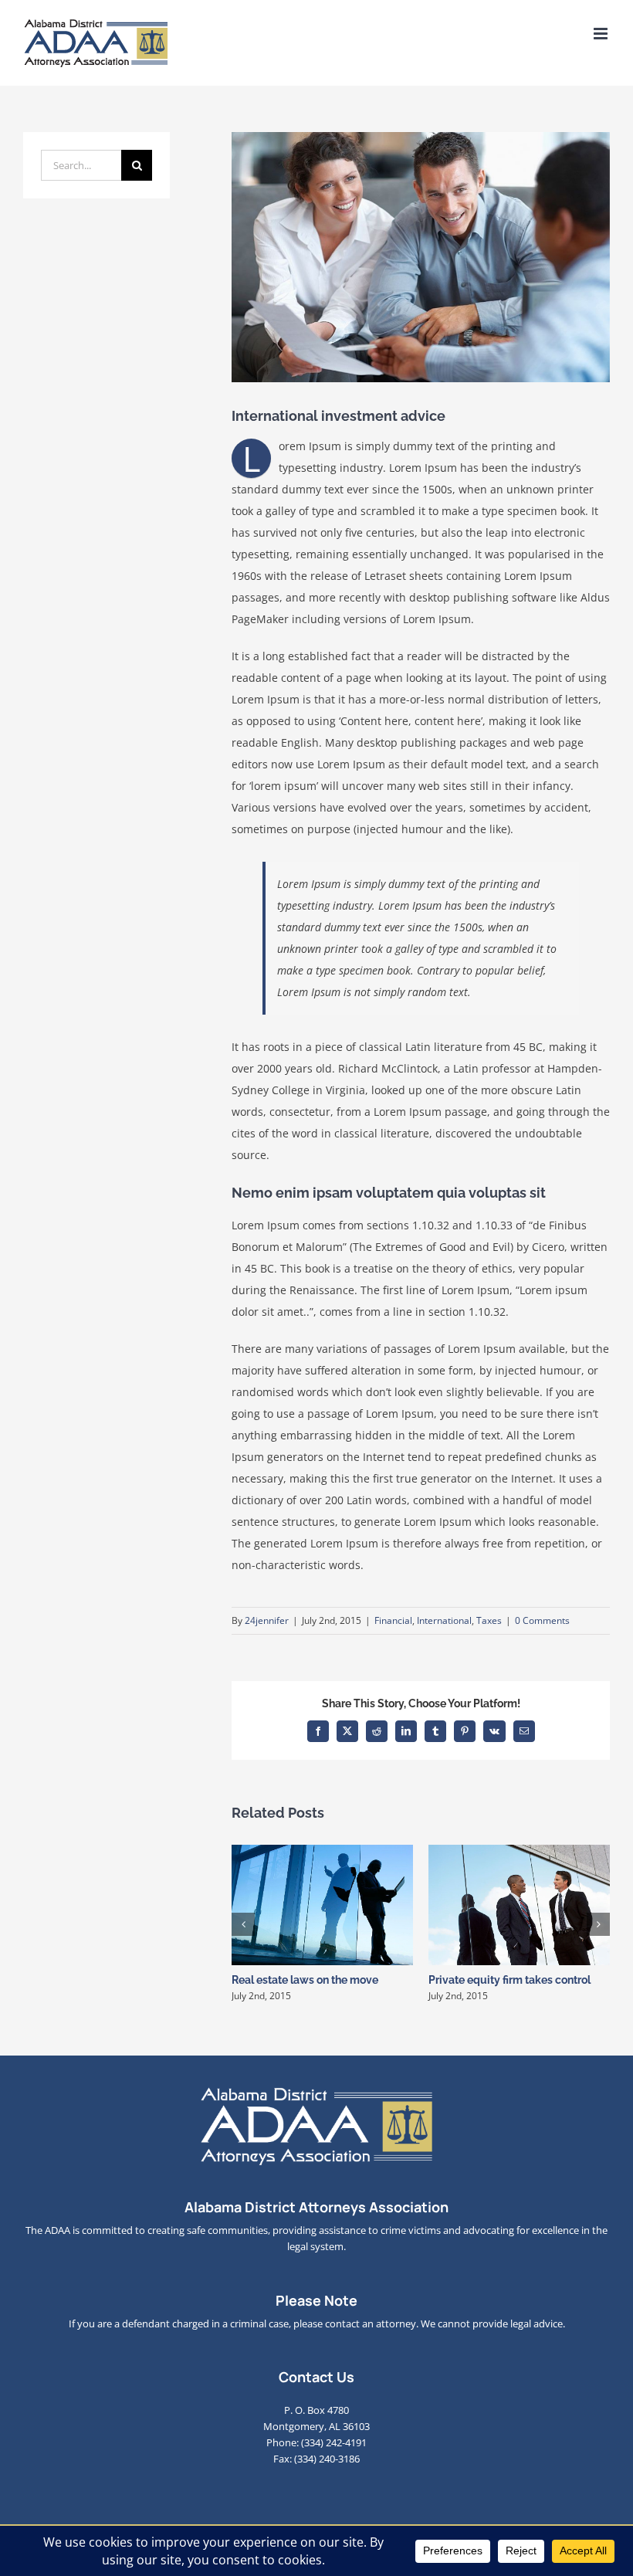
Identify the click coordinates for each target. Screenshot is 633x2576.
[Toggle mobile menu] (602, 34)
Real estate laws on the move (305, 1980)
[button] (243, 1924)
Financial (393, 1620)
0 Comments (542, 1620)
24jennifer (267, 1620)
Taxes (489, 1620)
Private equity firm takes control (509, 1980)
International (444, 1620)
